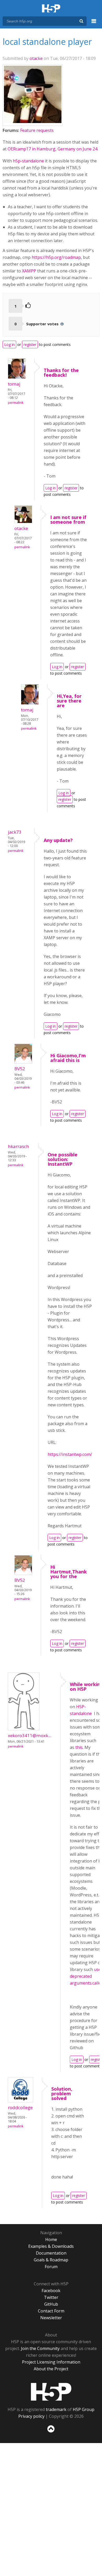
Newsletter (51, 2318)
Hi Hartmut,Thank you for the (69, 1572)
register (30, 344)
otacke (36, 58)
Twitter (51, 2297)
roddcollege (20, 2107)
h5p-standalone (28, 161)
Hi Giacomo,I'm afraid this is (68, 1058)
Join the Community (40, 2348)
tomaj (14, 384)
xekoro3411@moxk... (30, 1735)
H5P (51, 2392)
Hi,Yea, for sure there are (69, 701)
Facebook (51, 2291)
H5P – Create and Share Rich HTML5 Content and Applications (51, 9)
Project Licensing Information (51, 2362)
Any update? (58, 840)
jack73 (15, 832)
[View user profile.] (33, 121)
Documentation (51, 2253)
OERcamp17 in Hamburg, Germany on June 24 (52, 149)
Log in (9, 344)
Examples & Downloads (51, 2246)
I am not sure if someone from (68, 520)
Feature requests (37, 130)
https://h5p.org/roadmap (56, 257)
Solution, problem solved (62, 2093)
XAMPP (29, 271)
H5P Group (84, 2409)
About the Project (51, 2369)
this (79, 1747)
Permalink (16, 403)
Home (51, 2239)
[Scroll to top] (51, 2433)
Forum (51, 2267)
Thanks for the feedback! (61, 373)
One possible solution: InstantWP (63, 1159)
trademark (56, 2409)
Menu (94, 24)
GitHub (51, 2304)
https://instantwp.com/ (70, 1454)
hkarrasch (18, 1146)
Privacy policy (31, 2416)
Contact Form (51, 2311)
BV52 (20, 1069)
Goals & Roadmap (51, 2260)
